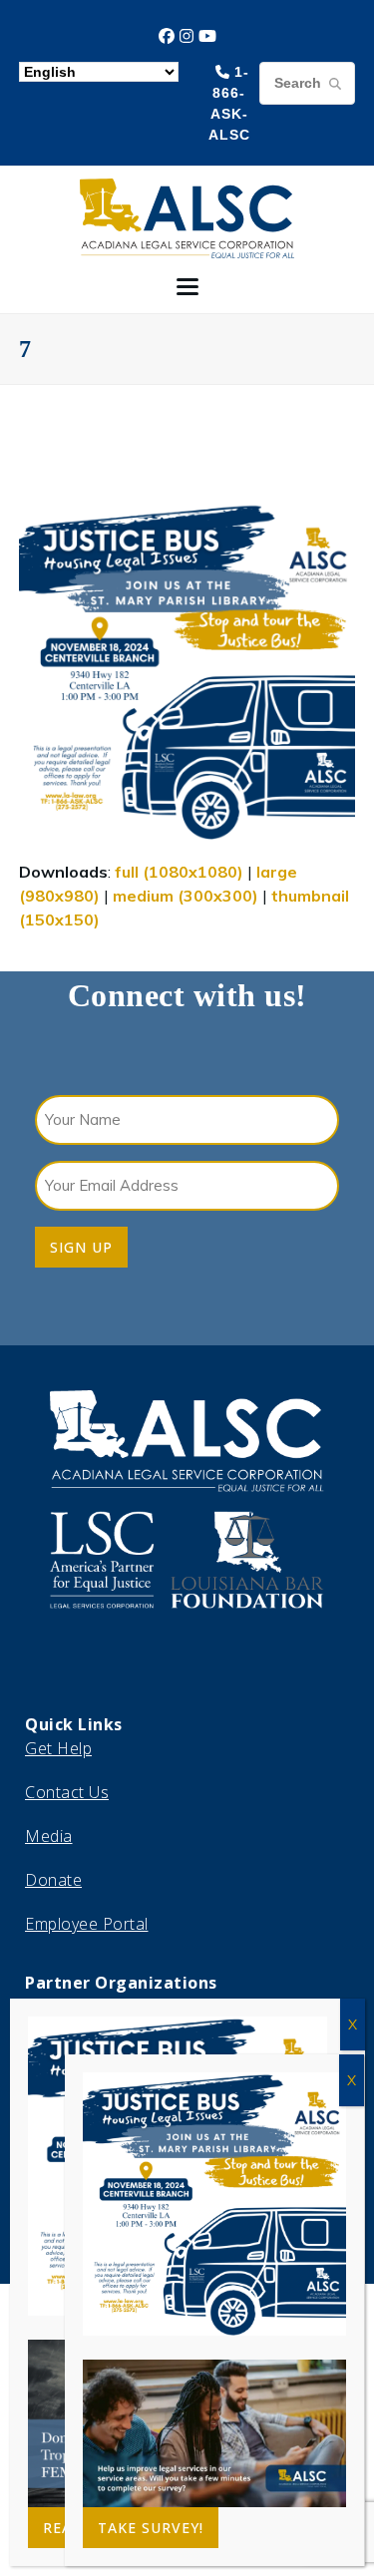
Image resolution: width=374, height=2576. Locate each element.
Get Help (58, 1748)
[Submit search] (335, 83)
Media (49, 1836)
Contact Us (67, 1792)
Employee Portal (87, 1924)
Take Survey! (151, 2528)
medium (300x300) (186, 896)
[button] (187, 287)
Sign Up (81, 1247)
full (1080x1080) (179, 872)
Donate (53, 1880)
